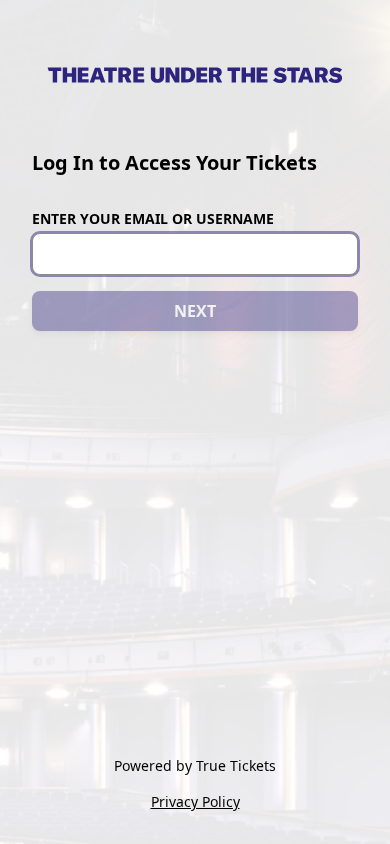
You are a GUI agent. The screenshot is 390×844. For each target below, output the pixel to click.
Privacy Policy (195, 801)
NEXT (195, 311)
